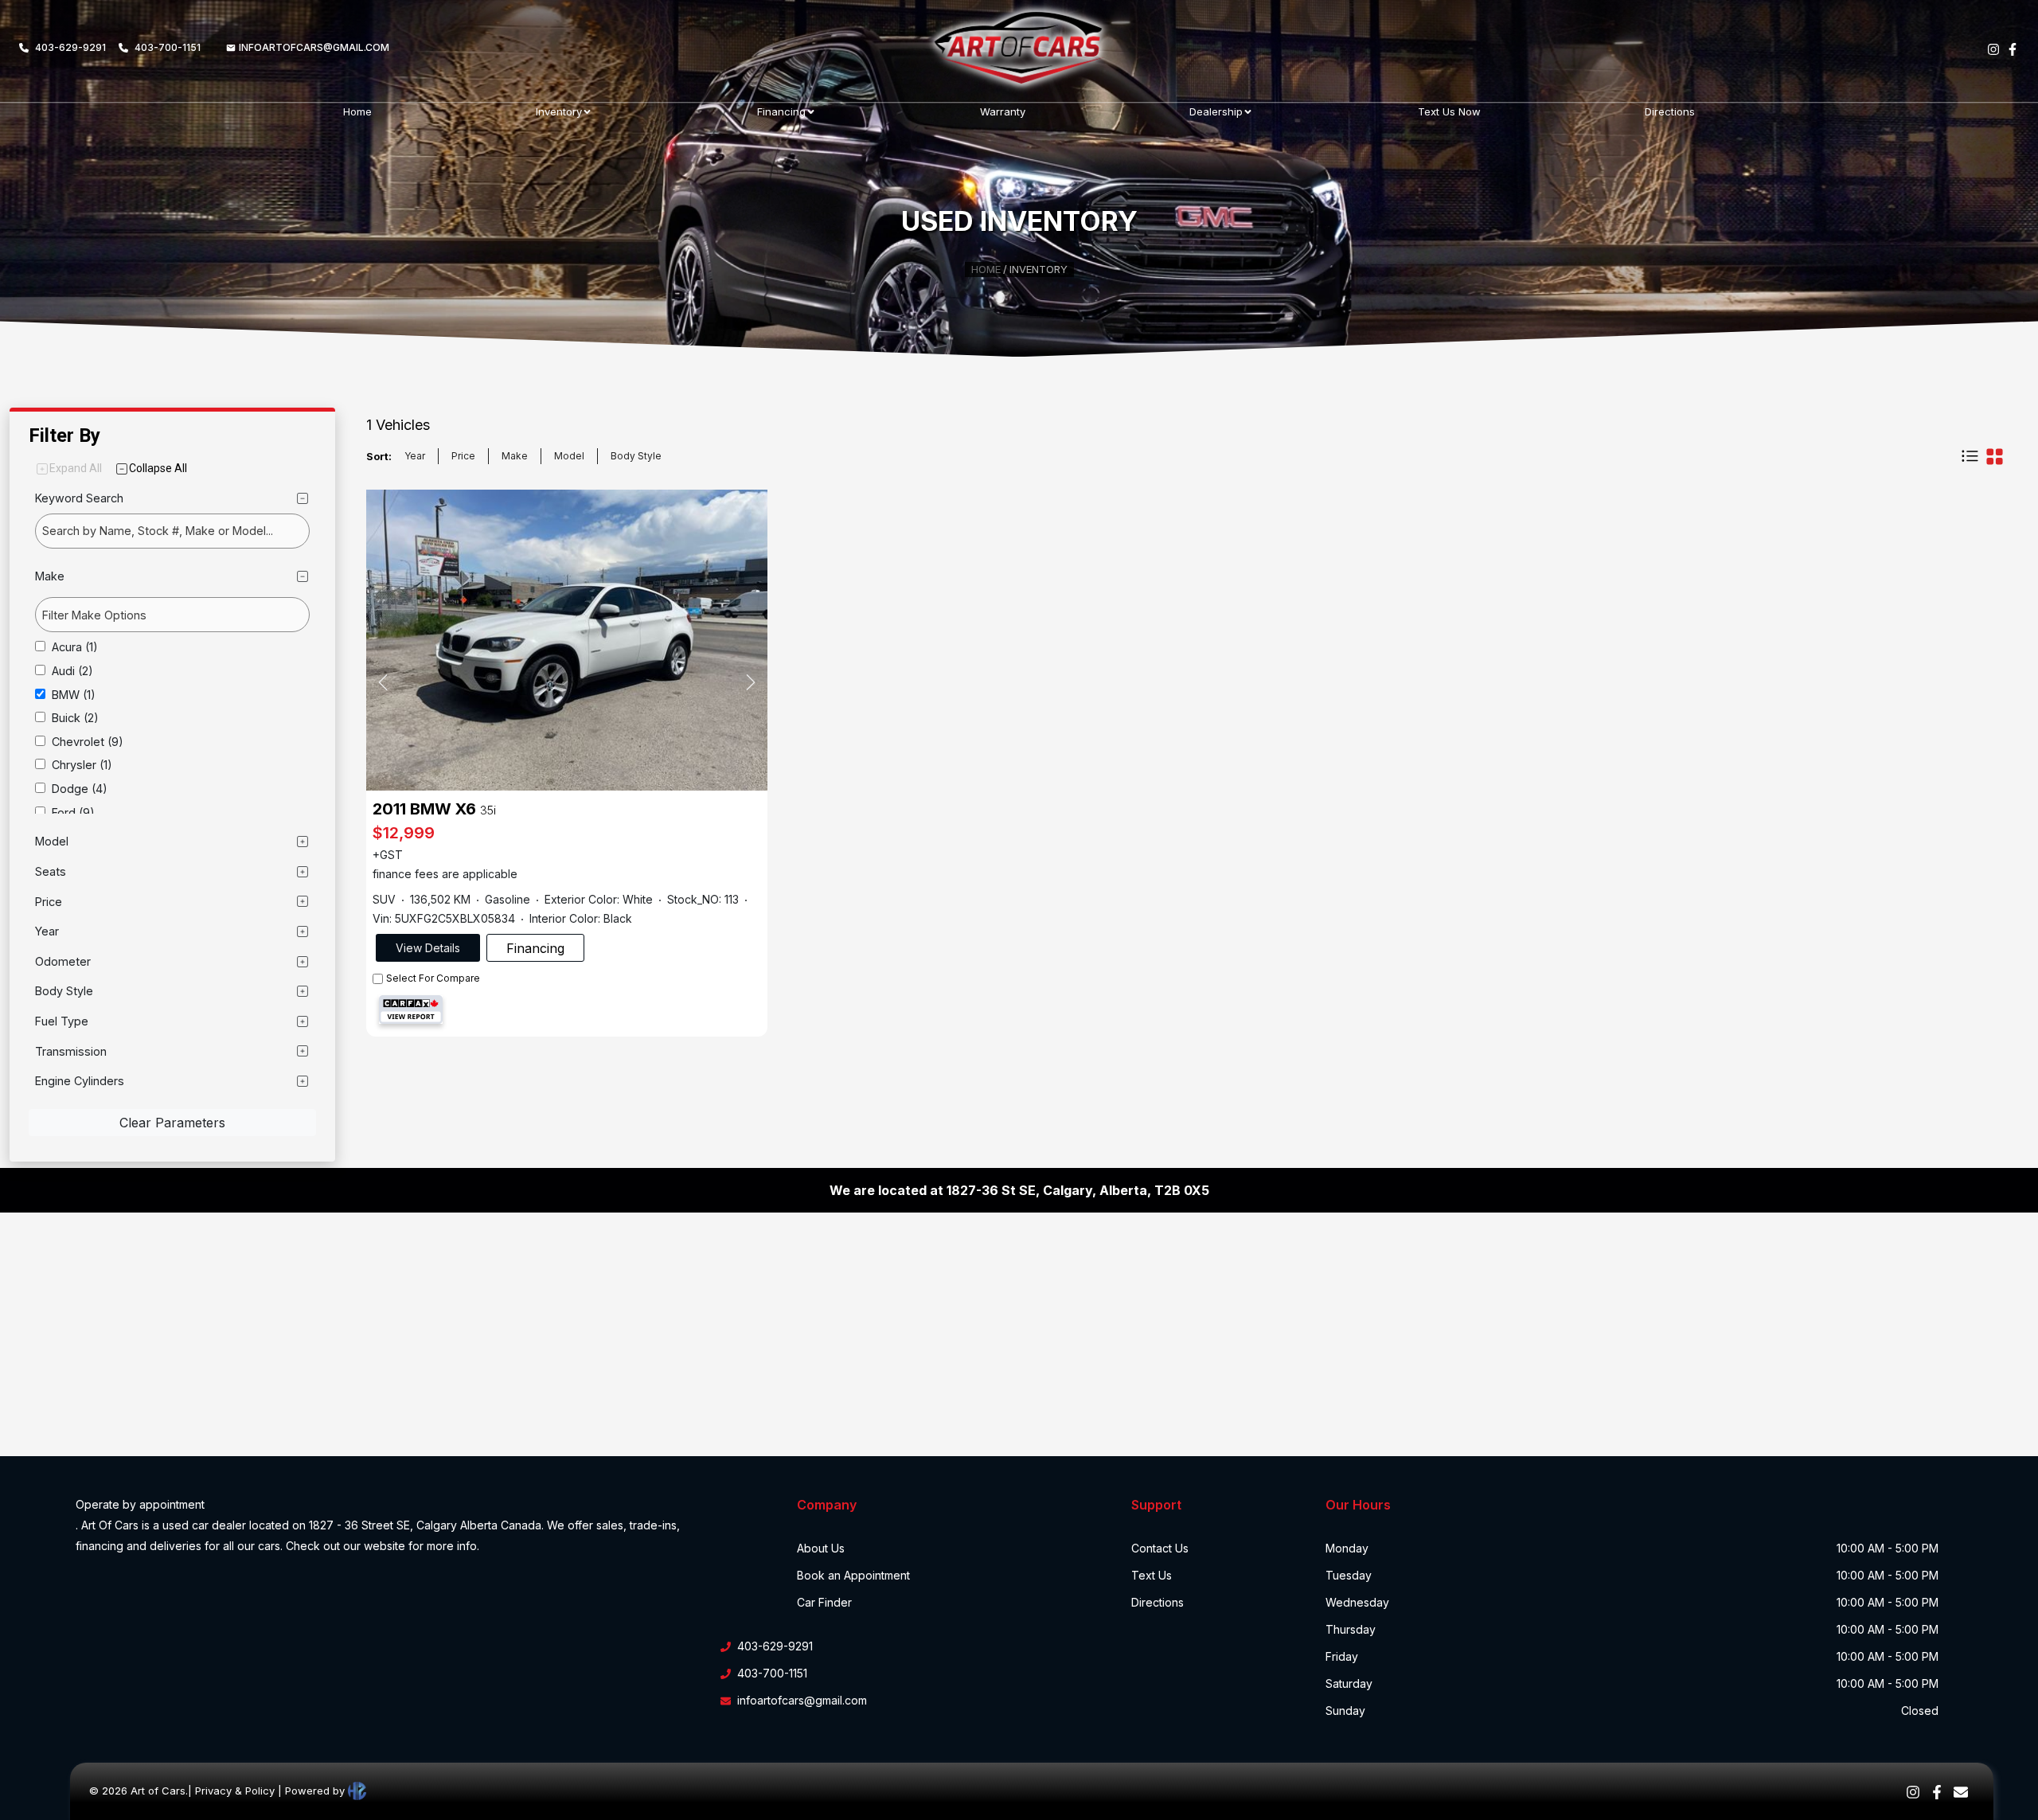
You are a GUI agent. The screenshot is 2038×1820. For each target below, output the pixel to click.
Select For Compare (433, 978)
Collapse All (158, 468)
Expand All (76, 468)
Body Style (636, 456)
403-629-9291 (70, 47)
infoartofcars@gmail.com (314, 47)
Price (463, 456)
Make (515, 456)
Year (415, 456)
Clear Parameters (172, 1123)
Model (569, 456)
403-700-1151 (168, 47)
